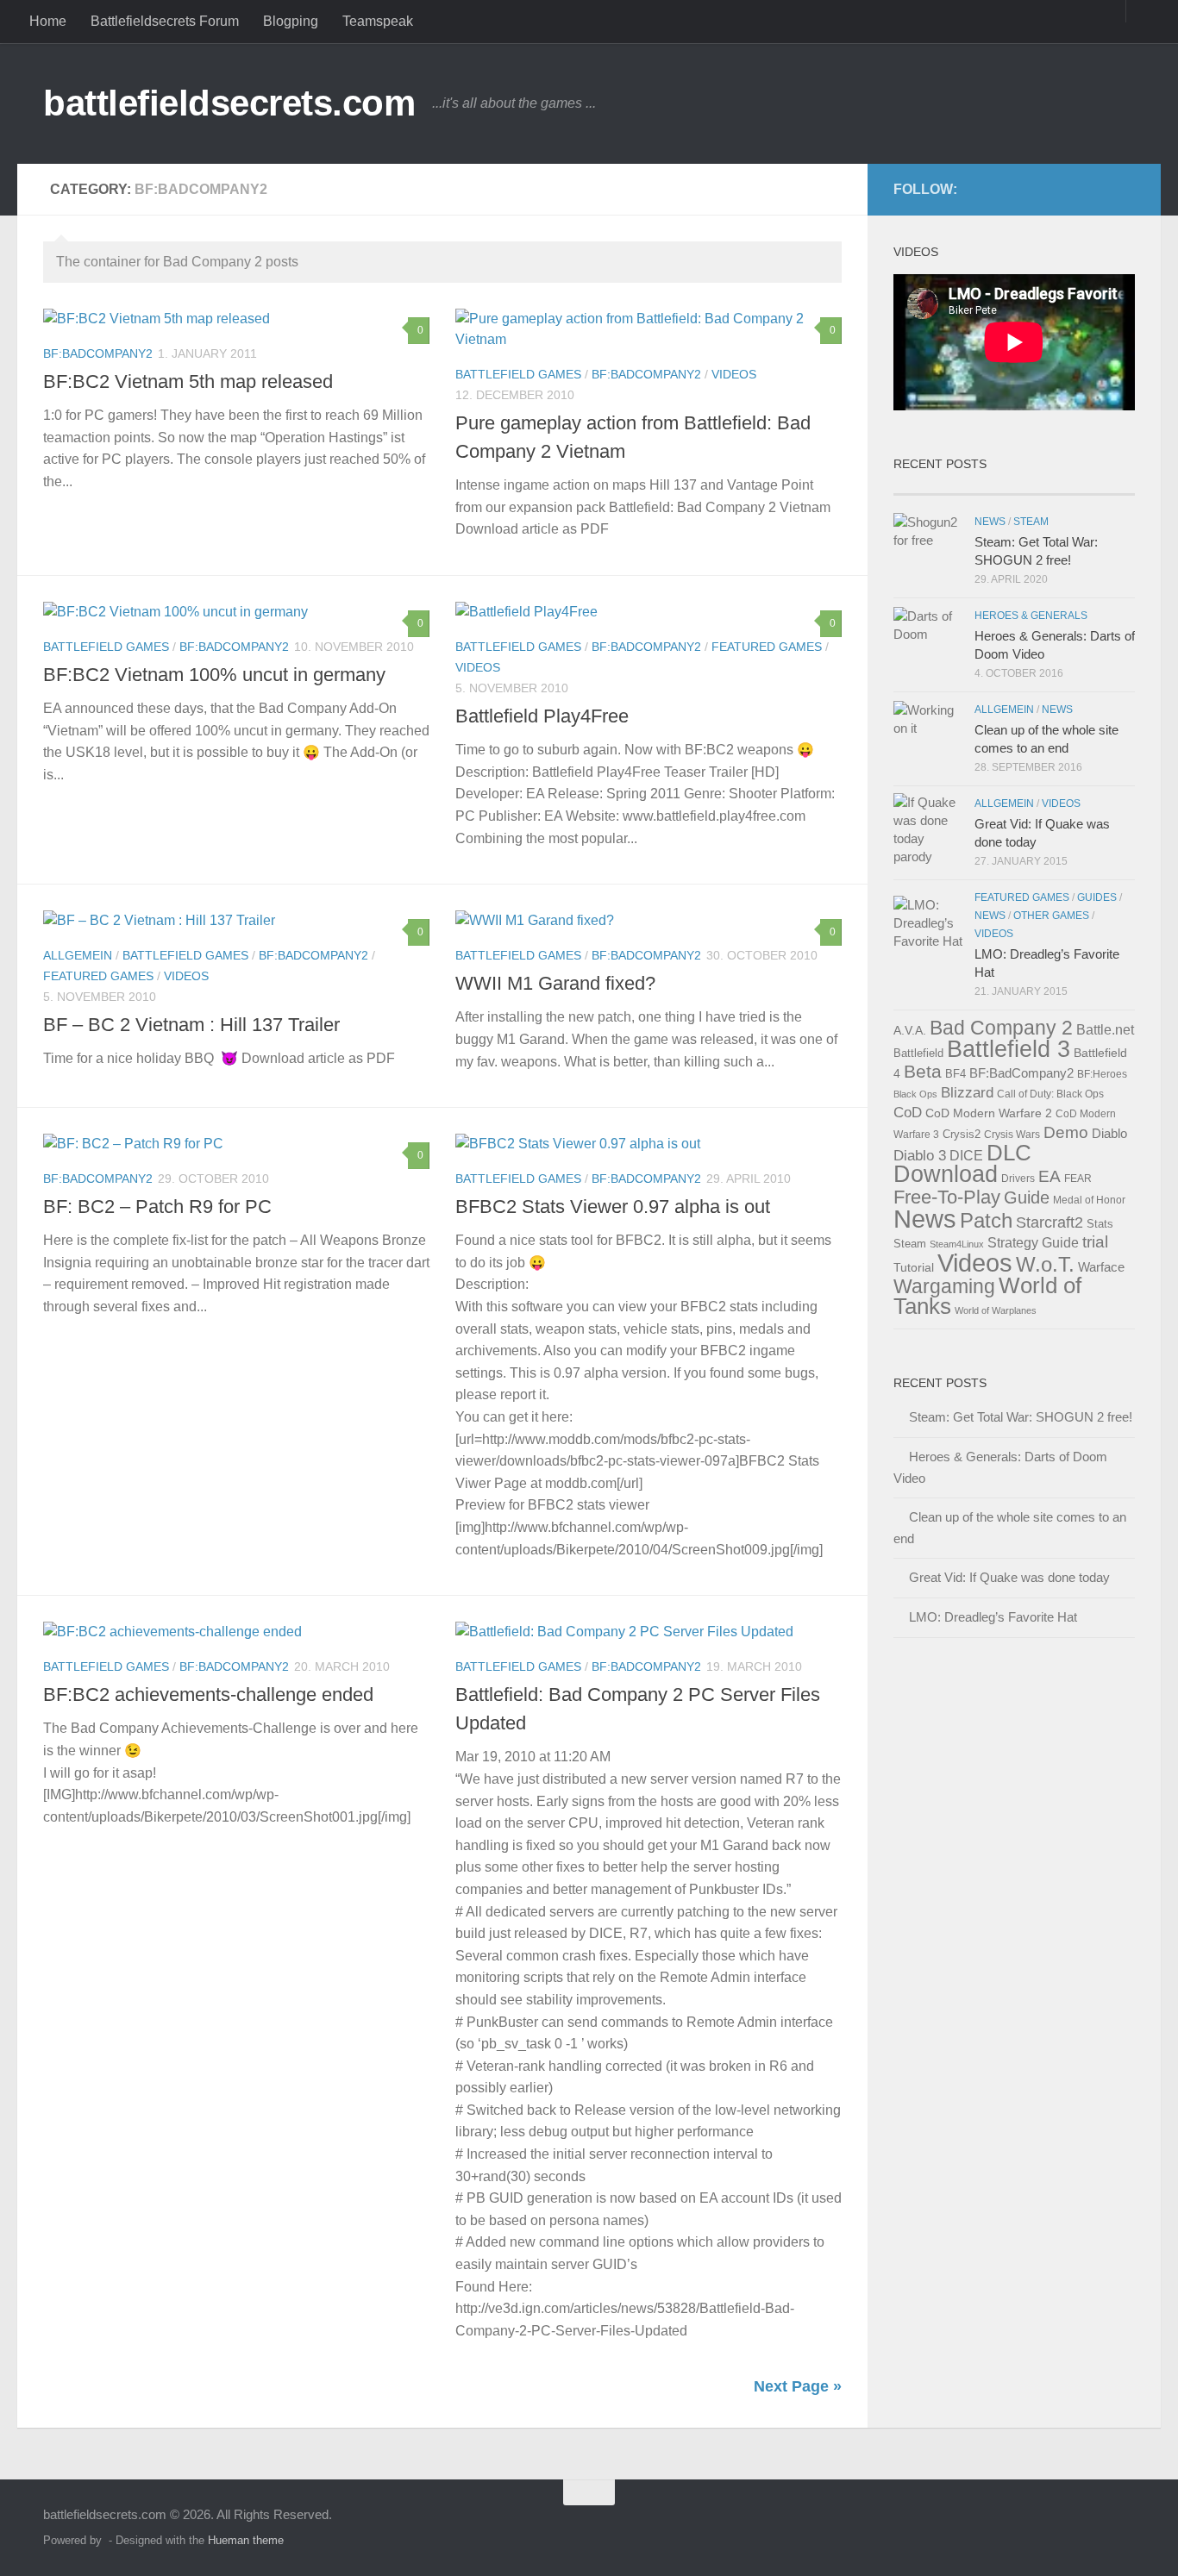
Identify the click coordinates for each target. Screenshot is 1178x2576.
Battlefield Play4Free (542, 716)
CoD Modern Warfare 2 (989, 1113)
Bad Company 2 (1001, 1028)
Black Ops (915, 1094)
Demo (1066, 1132)
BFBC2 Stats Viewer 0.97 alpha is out (613, 1207)
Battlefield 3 (1009, 1049)
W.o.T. (1045, 1264)
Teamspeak (378, 21)
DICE (966, 1156)
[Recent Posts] (954, 488)
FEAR (1078, 1179)
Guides (1097, 897)
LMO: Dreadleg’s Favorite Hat (993, 1617)
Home (48, 21)
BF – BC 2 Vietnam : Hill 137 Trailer (191, 1025)
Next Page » (798, 2386)
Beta (923, 1071)
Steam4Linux (957, 1244)
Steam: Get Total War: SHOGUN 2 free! (1021, 1417)
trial (1095, 1241)
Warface (1101, 1267)
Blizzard (967, 1092)
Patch (986, 1220)
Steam (1031, 522)
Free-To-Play (947, 1197)
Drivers (1018, 1179)
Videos (734, 374)
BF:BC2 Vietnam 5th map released (188, 381)
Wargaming (944, 1286)
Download (946, 1174)
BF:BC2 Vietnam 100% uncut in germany (214, 675)
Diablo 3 (920, 1156)
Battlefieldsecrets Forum (165, 21)
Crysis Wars (1012, 1135)
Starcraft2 (1050, 1222)
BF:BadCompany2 (98, 353)
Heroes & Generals (1031, 616)
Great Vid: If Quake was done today (1009, 1577)
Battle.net (1105, 1030)
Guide (1027, 1197)
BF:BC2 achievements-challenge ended (208, 1694)
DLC (1009, 1153)
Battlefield (918, 1053)
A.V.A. (910, 1030)
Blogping (291, 21)
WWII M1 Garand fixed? (555, 983)
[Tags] (1075, 488)
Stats (1100, 1224)
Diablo (1109, 1133)
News (990, 522)
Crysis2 (962, 1134)
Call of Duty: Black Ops (1050, 1094)
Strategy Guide (1033, 1243)
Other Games (1051, 916)
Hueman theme (246, 2540)
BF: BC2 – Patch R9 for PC (157, 1207)
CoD (908, 1112)
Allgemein (78, 955)
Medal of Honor (1089, 1200)
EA (1050, 1176)
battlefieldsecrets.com (229, 103)
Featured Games (767, 647)
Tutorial (914, 1267)
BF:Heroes (1102, 1074)
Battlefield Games (518, 374)
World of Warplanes (996, 1310)
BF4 (956, 1074)
